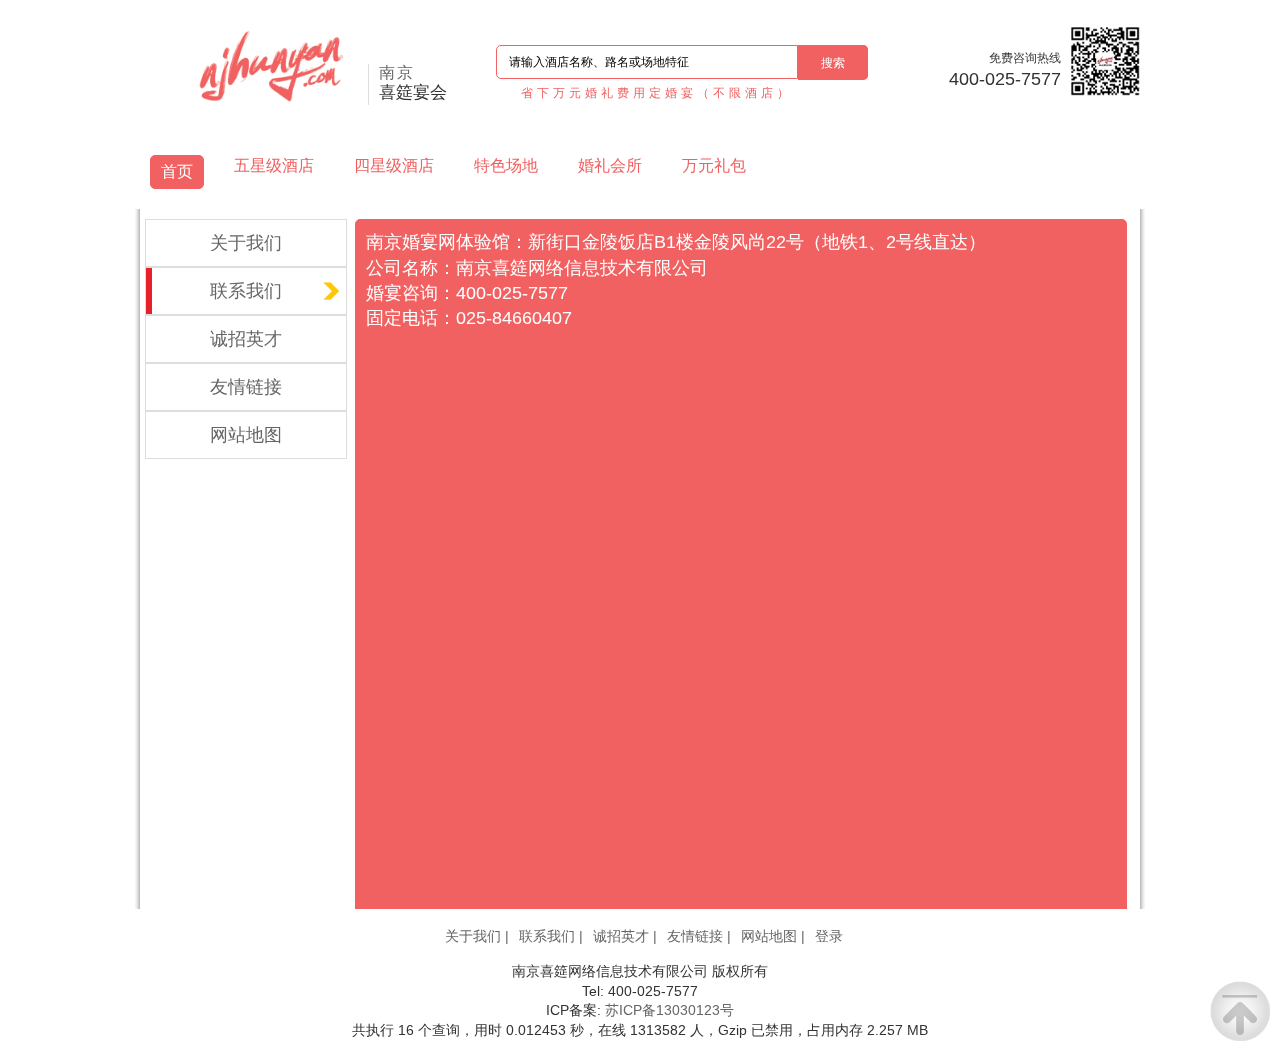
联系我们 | (551, 936)
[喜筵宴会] (307, 70)
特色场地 (506, 165)
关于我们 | (477, 936)
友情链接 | (699, 936)
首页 (177, 171)
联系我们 (246, 291)
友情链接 (246, 387)
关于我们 (246, 243)
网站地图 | (773, 936)
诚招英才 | (625, 936)
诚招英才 (246, 339)
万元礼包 (714, 165)
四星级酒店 (394, 165)
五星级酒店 (274, 165)
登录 (829, 936)
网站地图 (246, 435)
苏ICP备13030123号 (669, 1010)
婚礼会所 (610, 165)
